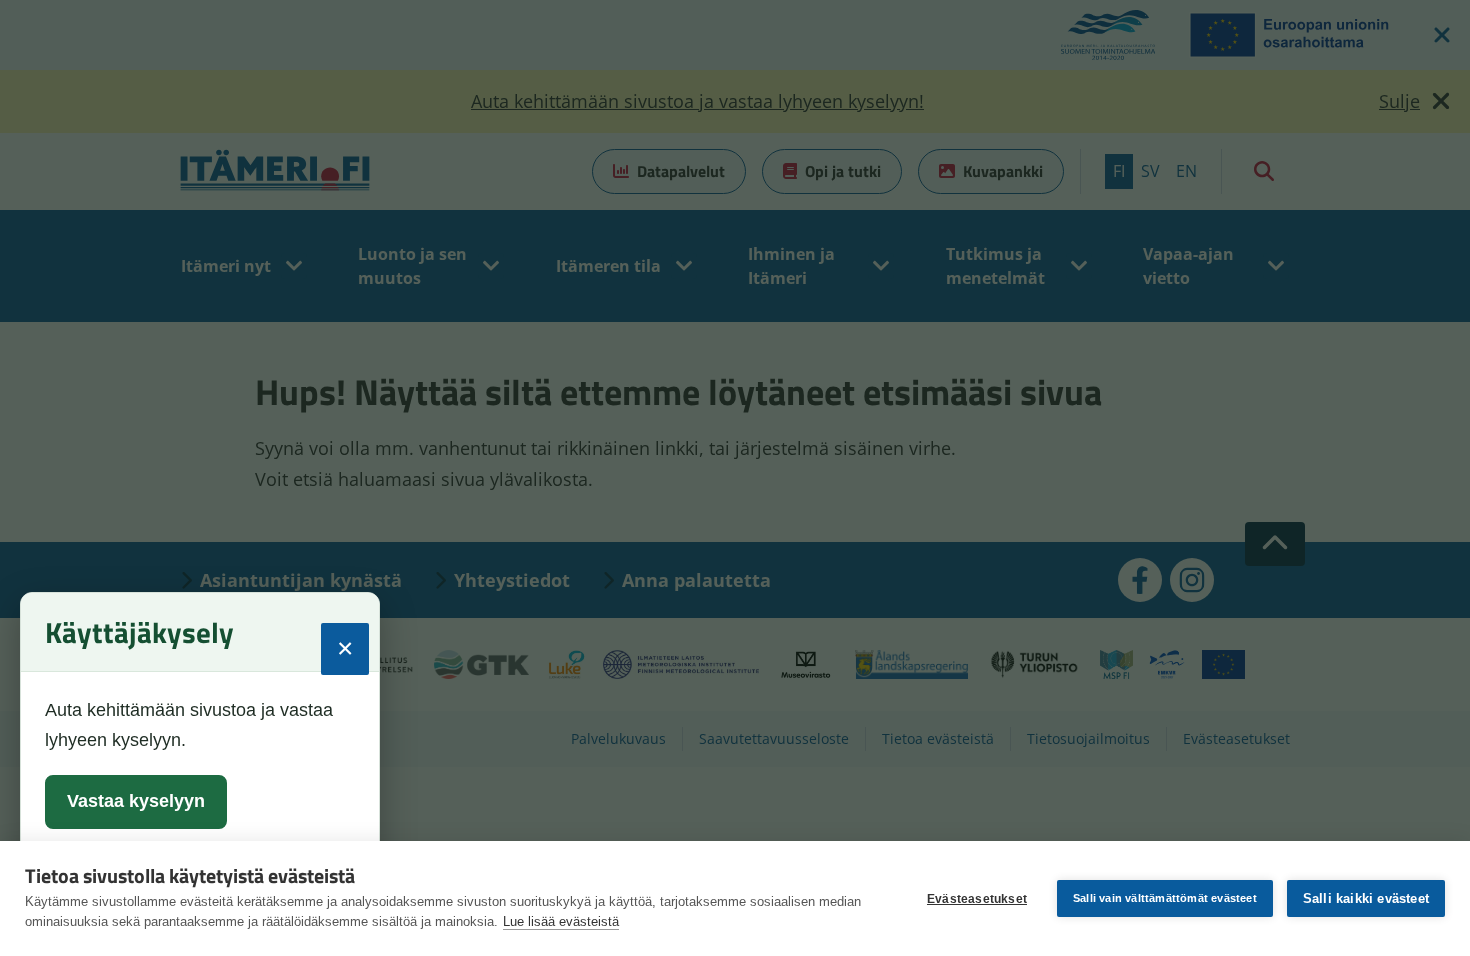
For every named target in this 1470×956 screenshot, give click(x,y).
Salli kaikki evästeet (1366, 898)
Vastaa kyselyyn (136, 801)
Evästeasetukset (977, 899)
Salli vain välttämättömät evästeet (1165, 898)
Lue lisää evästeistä (561, 921)
